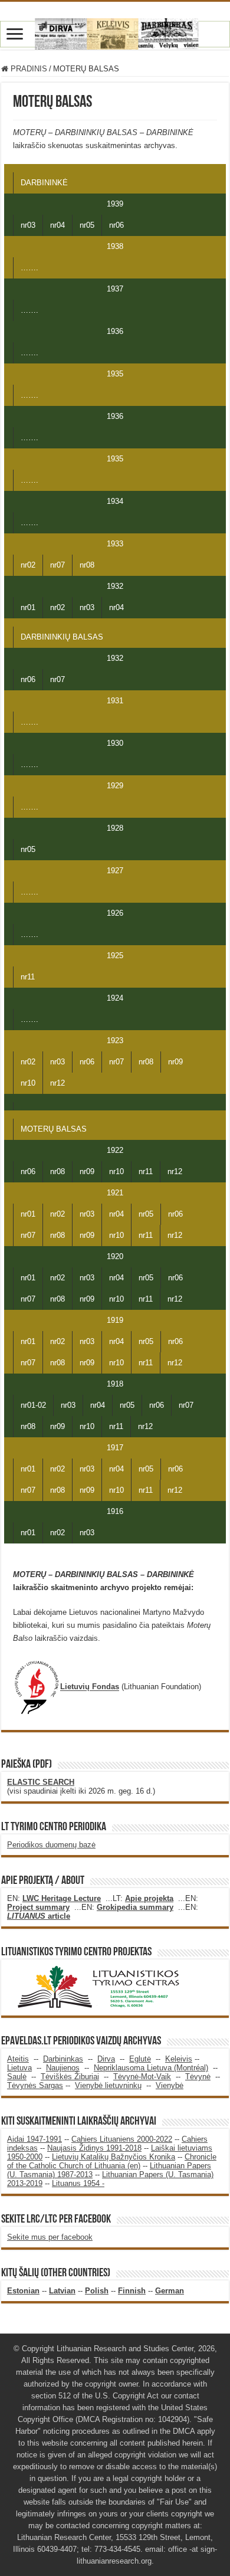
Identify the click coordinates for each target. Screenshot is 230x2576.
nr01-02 (33, 1405)
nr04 (57, 225)
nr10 (28, 1083)
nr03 (28, 225)
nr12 (57, 1083)
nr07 (57, 565)
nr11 (28, 977)
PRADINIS (28, 69)
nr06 (116, 225)
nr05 (87, 225)
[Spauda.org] (115, 32)
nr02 (28, 565)
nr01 (28, 607)
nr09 (175, 1062)
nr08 (87, 565)
